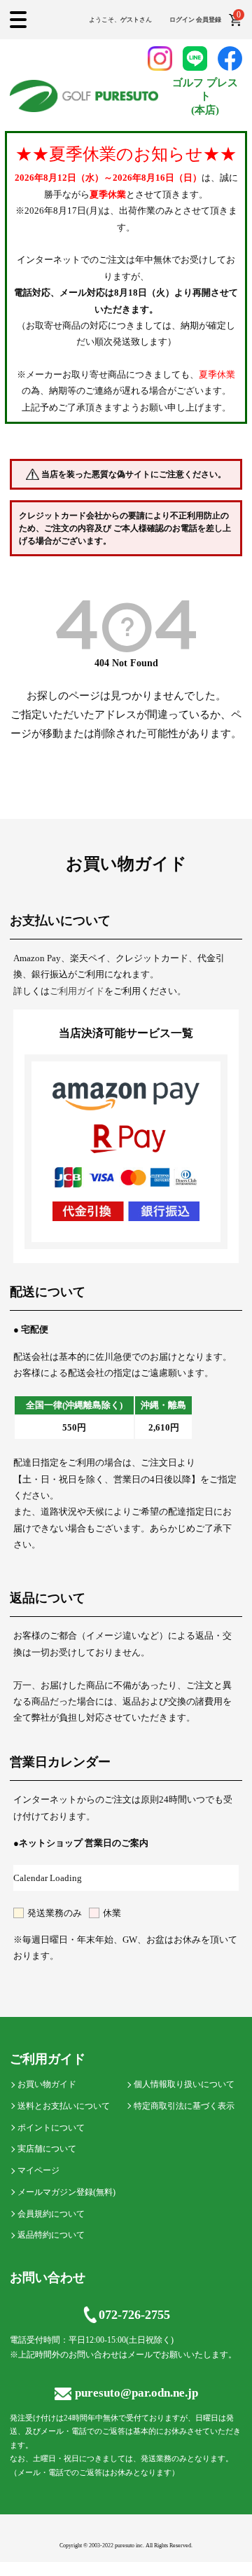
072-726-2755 (134, 2315)
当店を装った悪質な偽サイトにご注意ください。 (134, 474)
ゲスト (130, 20)
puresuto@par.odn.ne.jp (136, 2393)
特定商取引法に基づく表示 (184, 2106)
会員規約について (51, 2214)
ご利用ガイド (77, 991)
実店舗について (47, 2149)
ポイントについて (51, 2128)
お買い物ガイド (47, 2084)
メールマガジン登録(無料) (66, 2192)
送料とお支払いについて (64, 2106)
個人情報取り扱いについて (184, 2084)
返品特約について (51, 2235)
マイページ (38, 2170)
